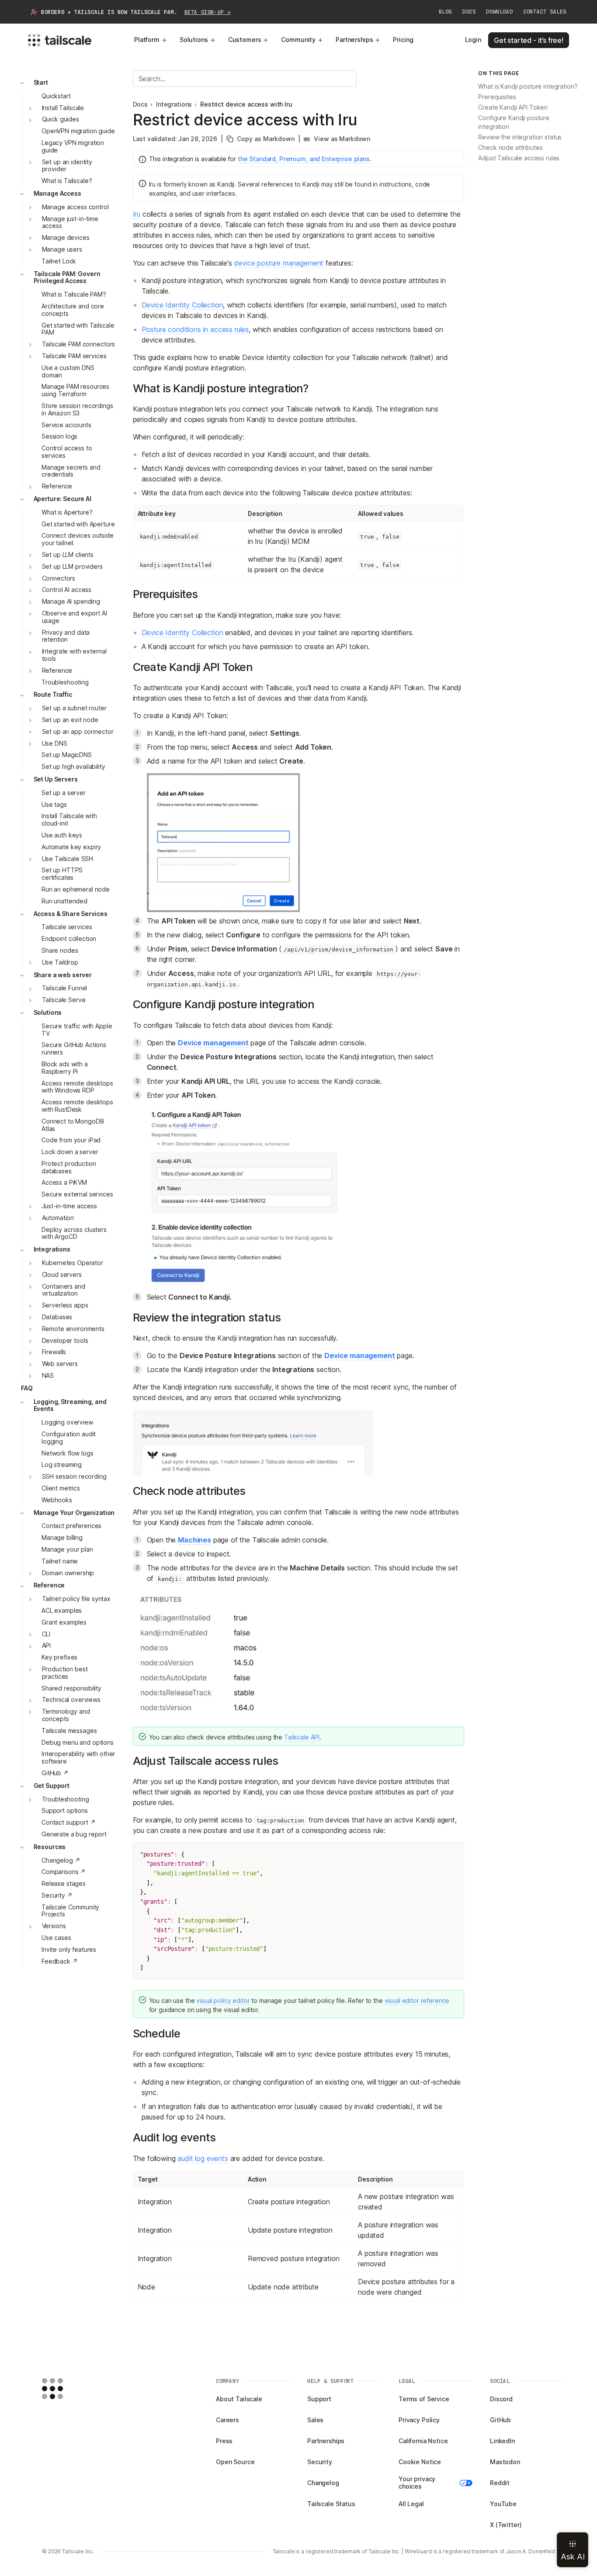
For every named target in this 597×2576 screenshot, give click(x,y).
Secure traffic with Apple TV (77, 1030)
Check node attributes (510, 148)
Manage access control (75, 207)
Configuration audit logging (69, 1438)
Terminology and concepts (66, 1715)
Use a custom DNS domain (68, 371)
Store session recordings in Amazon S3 (77, 409)
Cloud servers (62, 1274)
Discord (501, 2399)
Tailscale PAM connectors (79, 344)
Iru (137, 214)
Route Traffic (53, 695)
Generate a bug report (74, 1834)
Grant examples (64, 1622)
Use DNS (55, 743)
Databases (57, 1317)
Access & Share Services (71, 914)
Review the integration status (520, 137)
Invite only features (69, 1949)
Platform (147, 40)
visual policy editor (223, 2000)
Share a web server (63, 975)
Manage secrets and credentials (71, 471)
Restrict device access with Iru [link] (246, 104)
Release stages (64, 1883)
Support (319, 2399)
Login (473, 40)
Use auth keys (62, 835)
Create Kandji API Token (513, 108)
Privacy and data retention (66, 636)
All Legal (411, 2504)
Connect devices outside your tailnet (78, 539)
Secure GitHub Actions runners (74, 1049)
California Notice (423, 2441)
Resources (50, 1847)
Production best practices (65, 1673)
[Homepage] (66, 2389)
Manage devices (66, 238)
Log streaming (62, 1465)
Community (298, 40)
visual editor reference (417, 2000)
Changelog (323, 2483)
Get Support (52, 1786)
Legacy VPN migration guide (73, 146)
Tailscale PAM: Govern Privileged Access (67, 277)
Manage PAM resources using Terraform (75, 391)
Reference (57, 486)
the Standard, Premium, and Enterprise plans (304, 159)
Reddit (500, 2483)
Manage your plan (67, 1549)
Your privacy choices (417, 2483)
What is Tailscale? (67, 181)
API (47, 1646)
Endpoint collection (69, 939)
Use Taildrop (60, 962)
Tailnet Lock (59, 261)
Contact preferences (71, 1526)
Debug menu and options (78, 1742)
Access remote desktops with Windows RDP (77, 1087)
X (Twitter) (506, 2525)
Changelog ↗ (61, 1860)
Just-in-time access (69, 1206)
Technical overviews (71, 1700)
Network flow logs (68, 1453)
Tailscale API (302, 1737)
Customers (245, 40)
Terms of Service (424, 2399)
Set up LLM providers (72, 566)
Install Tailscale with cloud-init (69, 820)
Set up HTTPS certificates (62, 874)
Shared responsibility (71, 1688)
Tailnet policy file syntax (76, 1599)
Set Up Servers (56, 779)
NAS (48, 1375)
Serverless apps (65, 1305)
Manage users (62, 249)
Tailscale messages (69, 1731)
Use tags (54, 804)
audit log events (203, 2158)
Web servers (60, 1364)
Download (499, 12)
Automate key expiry (71, 847)
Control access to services (67, 452)
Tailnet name (60, 1561)
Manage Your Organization (74, 1513)
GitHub (500, 2420)
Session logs (59, 437)
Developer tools (65, 1340)
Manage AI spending (71, 602)
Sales (315, 2420)
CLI (46, 1634)
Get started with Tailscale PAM (78, 329)
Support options (65, 1811)
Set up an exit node (70, 720)
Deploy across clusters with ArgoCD (74, 1233)
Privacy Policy (419, 2420)
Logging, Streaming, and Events (70, 1405)
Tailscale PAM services (74, 356)
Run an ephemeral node (76, 889)
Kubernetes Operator (73, 1263)
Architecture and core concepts (73, 310)
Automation (58, 1218)
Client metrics (61, 1488)
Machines (194, 1540)
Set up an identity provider (67, 166)
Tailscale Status (331, 2504)
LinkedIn (502, 2441)
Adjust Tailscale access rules (519, 158)
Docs (469, 12)
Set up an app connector (78, 731)
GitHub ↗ (55, 1773)
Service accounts (66, 425)
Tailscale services (67, 927)
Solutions (194, 40)
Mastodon (505, 2462)
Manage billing (62, 1538)
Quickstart (56, 96)
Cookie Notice (420, 2462)
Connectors (59, 578)
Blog (445, 12)
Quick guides (61, 119)
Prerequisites (497, 97)
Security (320, 2462)
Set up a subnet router (74, 708)
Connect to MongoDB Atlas (73, 1125)
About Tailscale (239, 2399)
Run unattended (64, 901)
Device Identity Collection (182, 305)
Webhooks (57, 1500)
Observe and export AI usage (75, 617)
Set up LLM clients (68, 555)
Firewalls (54, 1352)
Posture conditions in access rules (195, 329)
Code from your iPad (71, 1140)
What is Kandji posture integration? (528, 87)
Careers (227, 2420)
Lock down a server (70, 1152)
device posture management (279, 263)
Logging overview (67, 1423)
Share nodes (60, 950)
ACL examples (62, 1610)
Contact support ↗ (69, 1823)
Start (41, 82)
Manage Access (57, 193)
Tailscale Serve (64, 1000)
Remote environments (73, 1329)
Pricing (403, 40)
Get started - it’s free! (529, 40)
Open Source (235, 2462)
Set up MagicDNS (67, 755)
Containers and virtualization (64, 1290)
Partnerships (354, 40)
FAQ (27, 1388)
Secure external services (77, 1195)
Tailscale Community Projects (70, 1911)
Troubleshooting (65, 682)
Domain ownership (68, 1573)
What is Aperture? (67, 512)
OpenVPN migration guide (78, 131)
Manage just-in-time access (70, 222)
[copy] (453, 1854)
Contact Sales (545, 12)
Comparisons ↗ (64, 1872)
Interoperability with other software (78, 1758)
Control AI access (67, 590)
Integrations (52, 1250)
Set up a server (64, 793)
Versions (54, 1926)
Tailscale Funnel (65, 988)
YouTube (503, 2504)
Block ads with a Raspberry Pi (65, 1068)
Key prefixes (59, 1658)
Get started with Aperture (78, 524)
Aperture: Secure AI (62, 499)
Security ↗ (57, 1895)
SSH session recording (74, 1477)
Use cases (56, 1938)
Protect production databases (69, 1167)
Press (224, 2441)
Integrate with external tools (74, 655)
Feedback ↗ (60, 1961)
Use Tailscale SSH (68, 859)
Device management (213, 1043)
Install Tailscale (63, 108)
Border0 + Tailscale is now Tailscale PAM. (136, 12)
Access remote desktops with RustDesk (77, 1106)
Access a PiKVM (64, 1183)
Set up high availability (73, 767)
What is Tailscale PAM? (74, 295)
